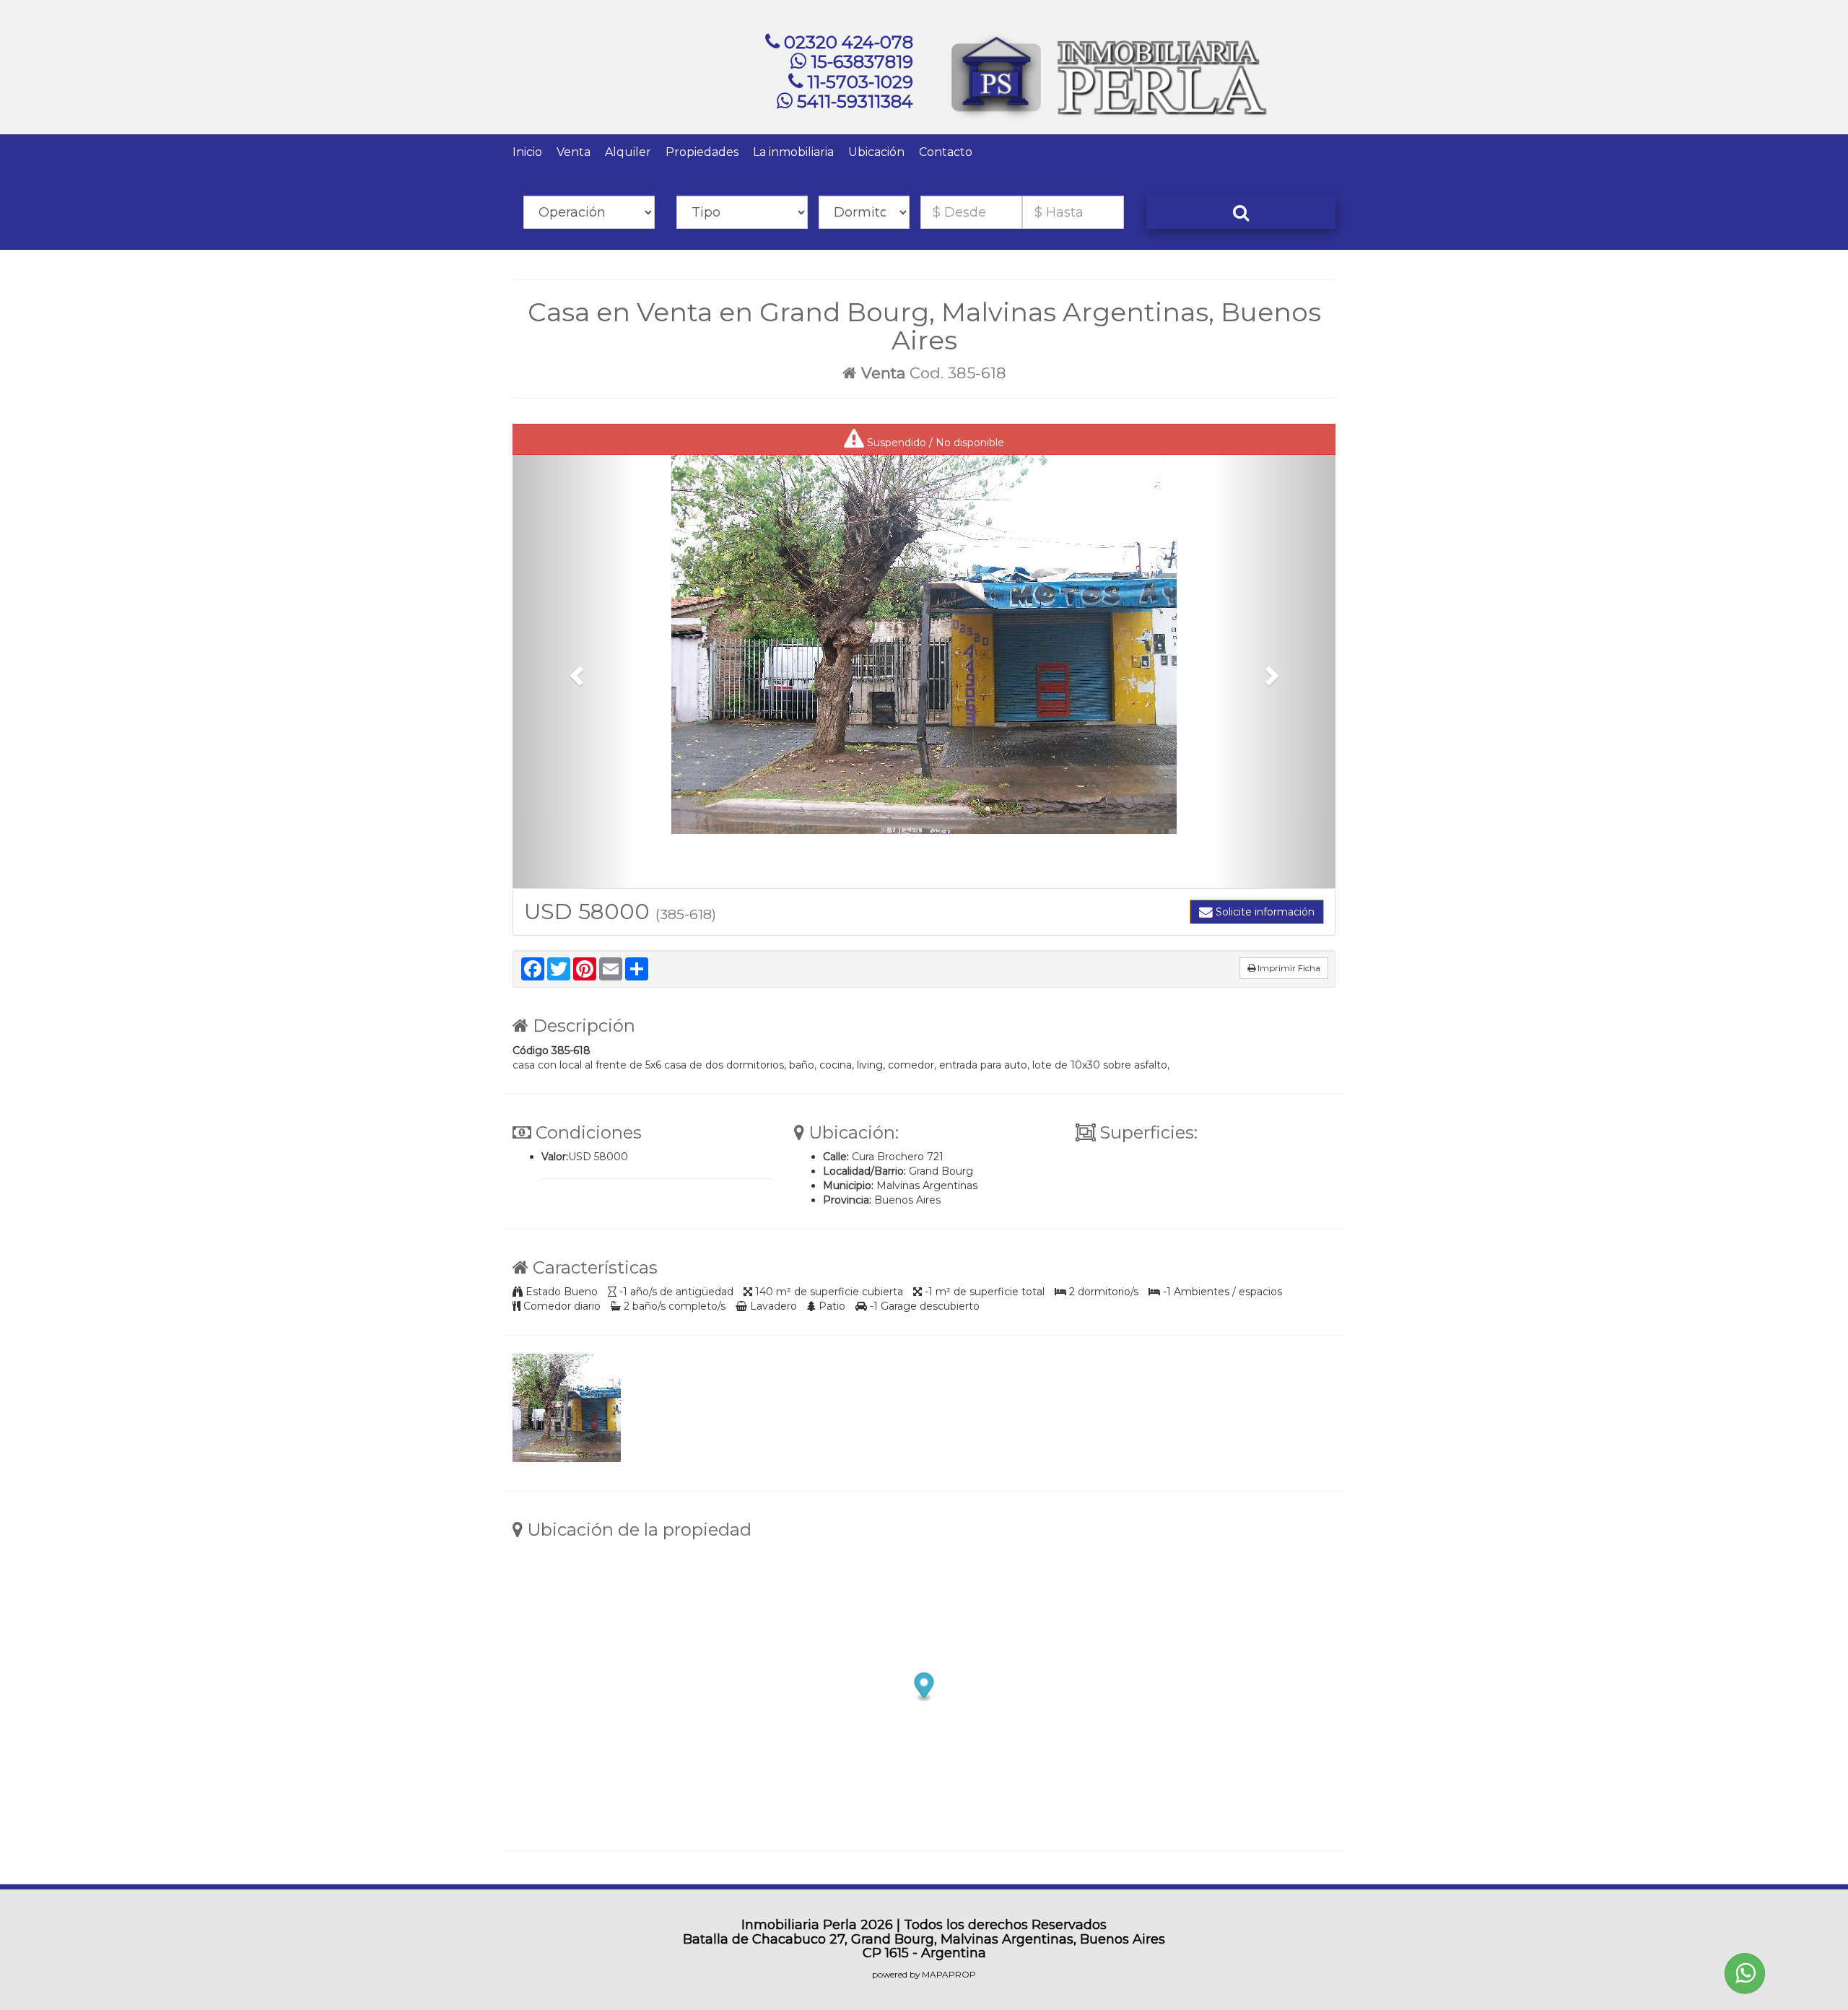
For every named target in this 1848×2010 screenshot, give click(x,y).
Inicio (527, 152)
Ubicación (876, 152)
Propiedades (702, 152)
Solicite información (1264, 912)
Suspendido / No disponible (934, 443)
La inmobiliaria (793, 152)
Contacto (946, 152)
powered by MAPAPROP (924, 1974)
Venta (574, 152)
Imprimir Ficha (1288, 968)
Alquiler (628, 152)
